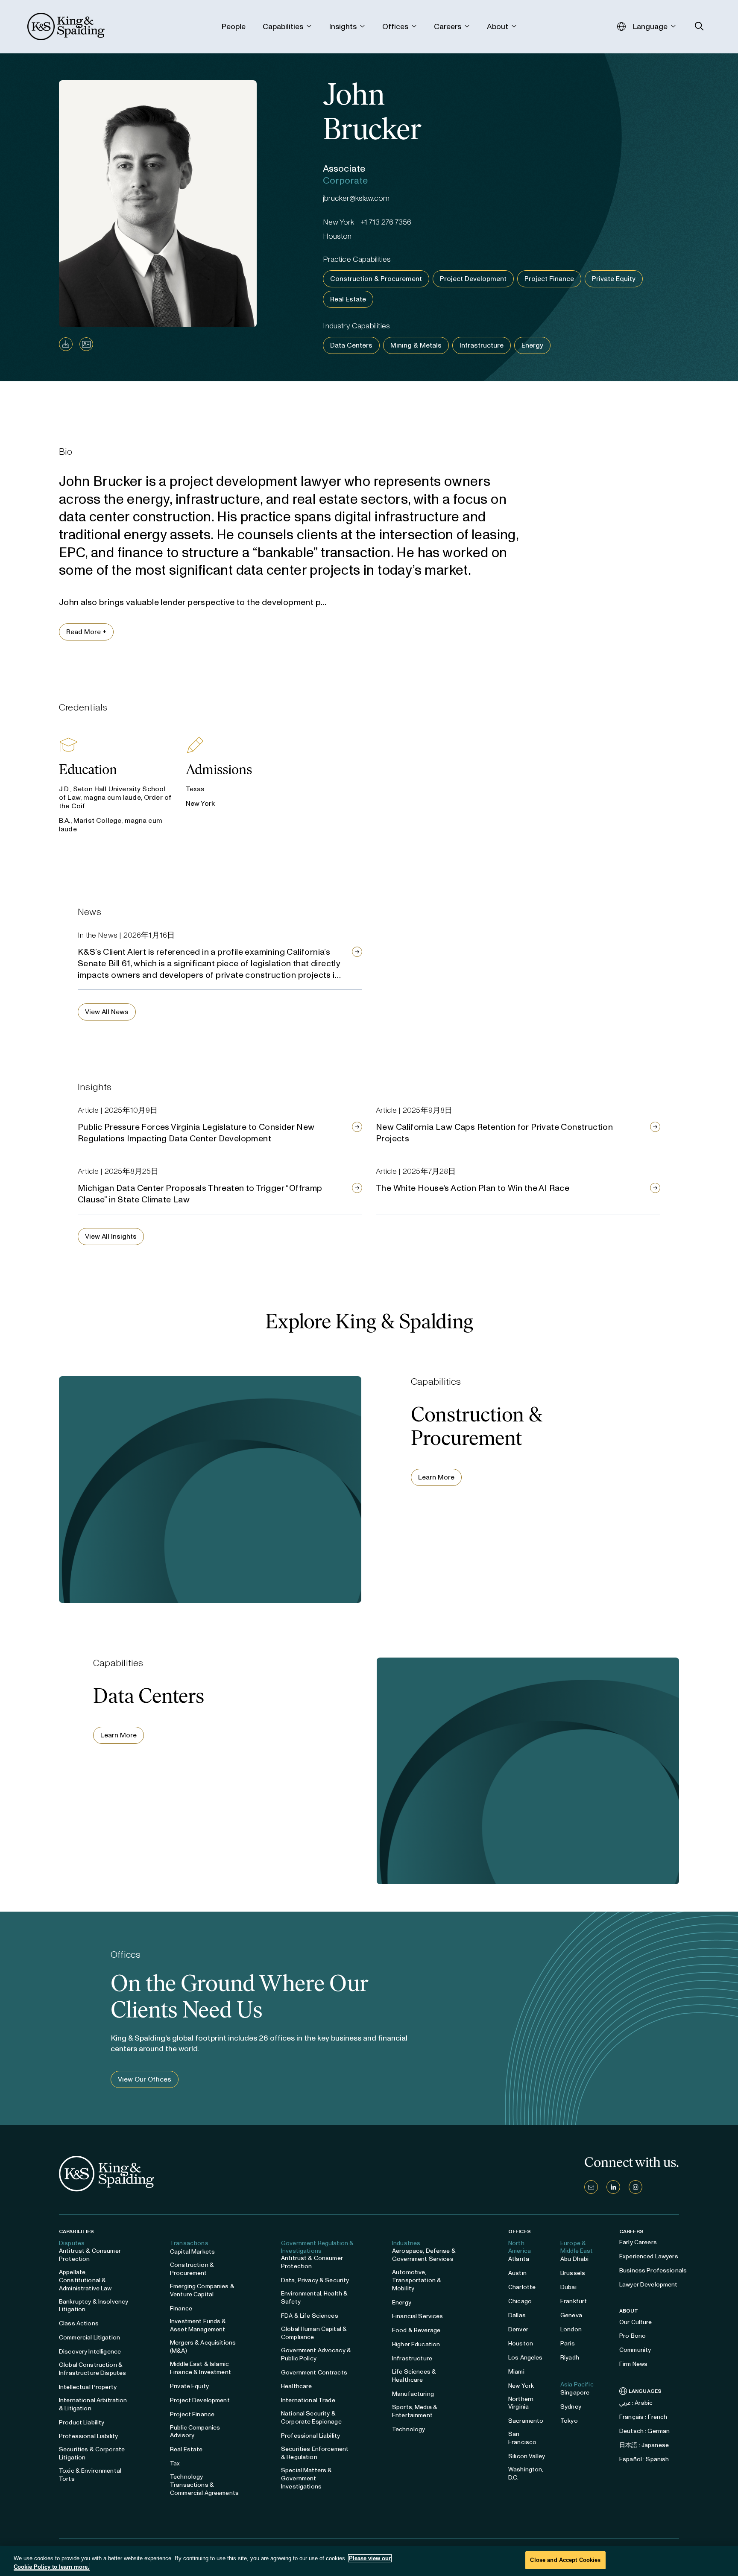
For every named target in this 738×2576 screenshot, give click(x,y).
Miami (516, 2372)
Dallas (517, 2315)
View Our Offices (145, 2079)
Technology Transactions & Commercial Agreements (204, 2485)
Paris (568, 2344)
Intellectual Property (88, 2387)
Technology (409, 2429)
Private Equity (614, 279)
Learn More (436, 1477)
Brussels (573, 2273)
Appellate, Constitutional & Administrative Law (85, 2280)
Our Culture (636, 2322)
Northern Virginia (521, 2403)
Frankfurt (574, 2301)
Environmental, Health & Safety (314, 2298)
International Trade (308, 2400)
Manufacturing (413, 2394)
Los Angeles (526, 2358)
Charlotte (522, 2287)
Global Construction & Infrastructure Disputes (92, 2369)
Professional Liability (88, 2436)
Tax (175, 2463)
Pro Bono (633, 2336)
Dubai (568, 2287)
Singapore (575, 2393)
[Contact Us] (591, 2187)
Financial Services (418, 2316)
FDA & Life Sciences (310, 2316)
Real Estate (348, 299)
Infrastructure (482, 345)
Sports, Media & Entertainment (415, 2411)
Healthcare (296, 2386)
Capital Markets (192, 2252)
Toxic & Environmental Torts (90, 2475)
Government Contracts (314, 2373)
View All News (107, 1012)
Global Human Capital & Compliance (314, 2333)
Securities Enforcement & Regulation (315, 2453)
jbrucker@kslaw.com (356, 198)
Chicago (520, 2301)
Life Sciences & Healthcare (414, 2376)
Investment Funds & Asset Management (198, 2325)
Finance (181, 2308)
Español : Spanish (644, 2459)
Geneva (571, 2315)
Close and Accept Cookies (565, 2560)
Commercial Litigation (89, 2338)
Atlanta (519, 2259)
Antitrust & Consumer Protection (90, 2255)
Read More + (86, 632)
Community (635, 2350)
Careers (631, 2231)
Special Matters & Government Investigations (306, 2478)
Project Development (473, 279)
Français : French (643, 2417)
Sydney (571, 2407)
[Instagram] (635, 2187)
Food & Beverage (416, 2330)
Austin (517, 2273)
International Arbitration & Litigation (93, 2404)
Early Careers (638, 2242)
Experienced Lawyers (649, 2256)
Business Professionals (653, 2270)
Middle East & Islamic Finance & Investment (201, 2368)
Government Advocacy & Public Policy (316, 2354)
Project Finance (549, 279)
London (571, 2329)
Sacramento (526, 2421)
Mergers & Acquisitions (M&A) (203, 2347)
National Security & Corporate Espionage (311, 2418)
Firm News (633, 2364)
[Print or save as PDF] (66, 344)
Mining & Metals (416, 345)
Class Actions (79, 2323)
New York (521, 2386)
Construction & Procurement (376, 279)
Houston (521, 2344)
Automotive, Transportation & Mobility (417, 2280)
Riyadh (570, 2358)
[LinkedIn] (613, 2187)
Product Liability (82, 2422)
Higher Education (416, 2344)
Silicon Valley (527, 2456)
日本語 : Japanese (644, 2445)
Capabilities (76, 2231)
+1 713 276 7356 (386, 222)
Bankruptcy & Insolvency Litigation (94, 2306)
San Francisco (522, 2438)
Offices (520, 2231)
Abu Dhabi (574, 2259)
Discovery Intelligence (90, 2352)
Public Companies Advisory (195, 2432)
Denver (518, 2329)
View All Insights (111, 1236)
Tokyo (569, 2421)
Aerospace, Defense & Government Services (424, 2255)
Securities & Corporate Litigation (92, 2453)
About (629, 2311)
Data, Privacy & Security (315, 2280)
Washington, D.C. (526, 2474)
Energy (532, 345)
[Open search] (699, 26)
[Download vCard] (86, 344)
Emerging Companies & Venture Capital (202, 2290)
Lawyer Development (649, 2285)
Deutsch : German (644, 2431)
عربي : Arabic (636, 2403)
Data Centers (351, 345)
